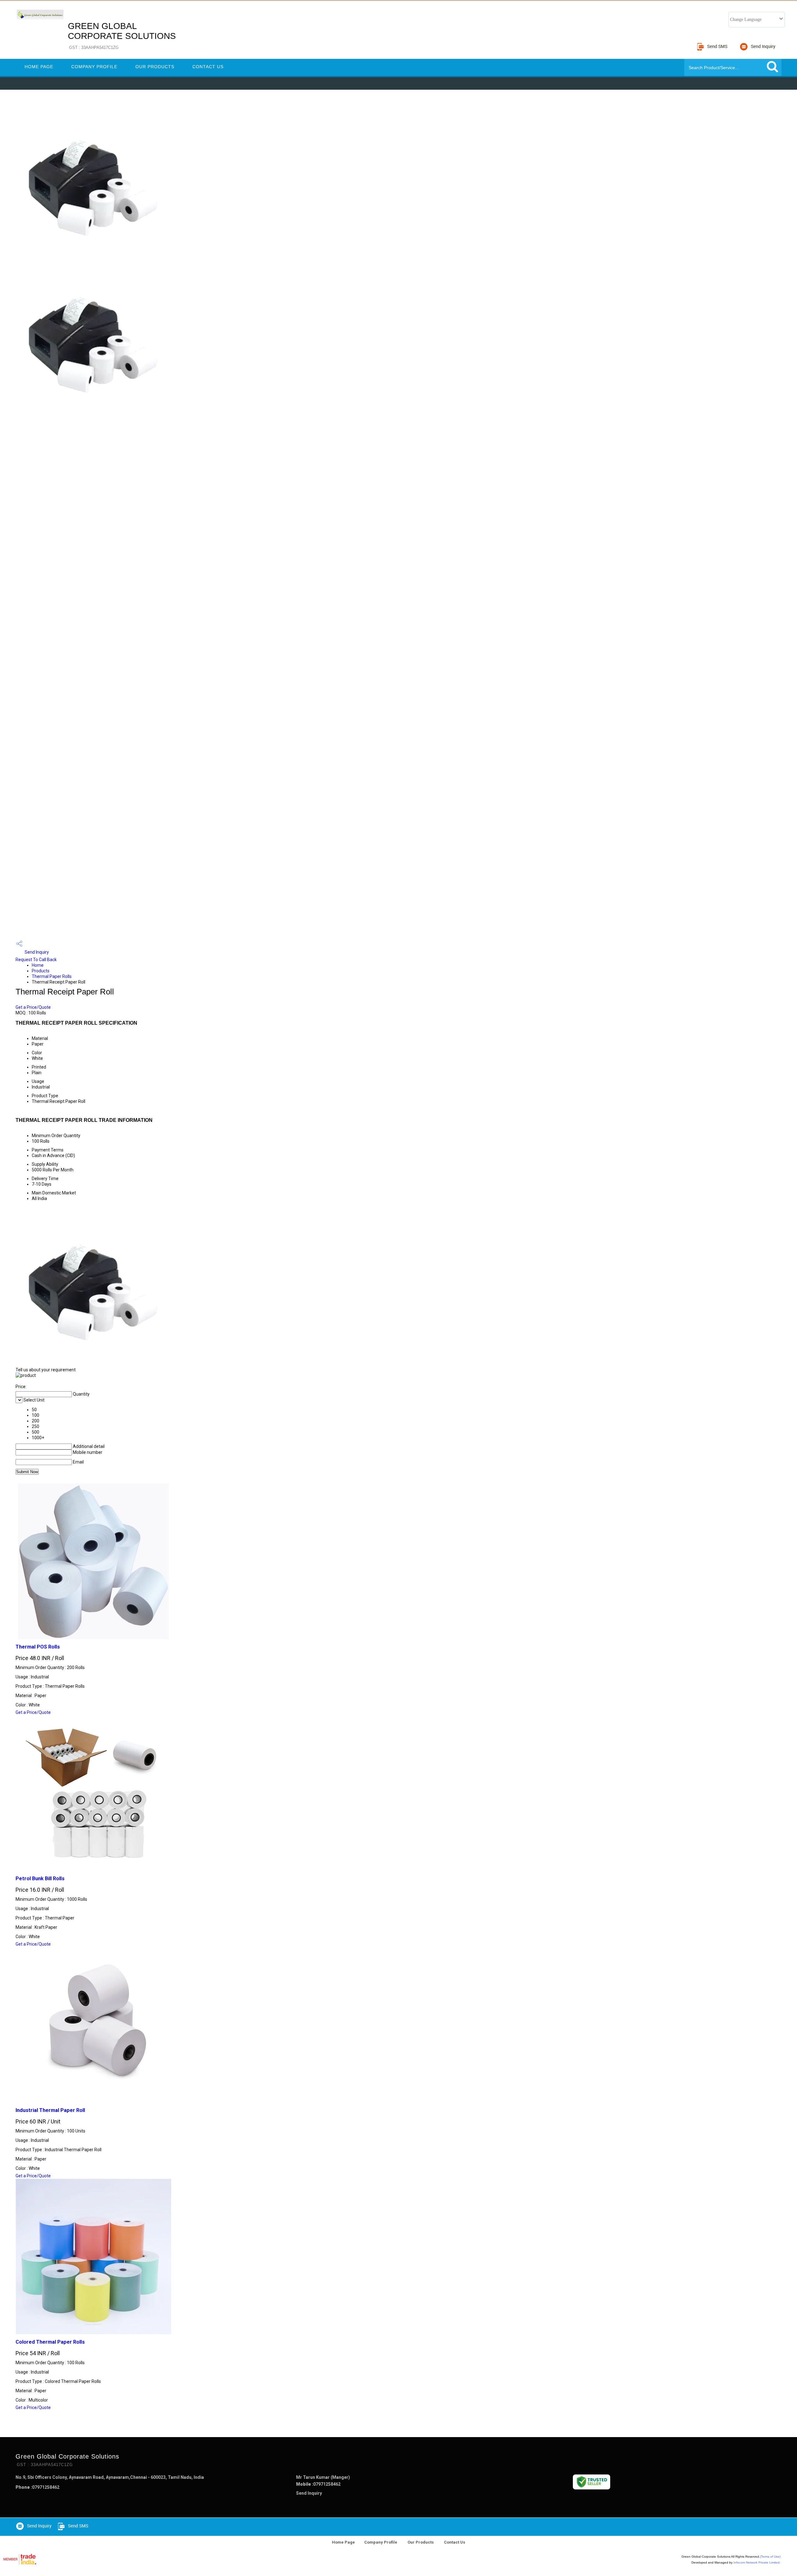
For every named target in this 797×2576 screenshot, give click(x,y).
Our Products (155, 67)
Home (38, 965)
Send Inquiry (36, 952)
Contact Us (208, 67)
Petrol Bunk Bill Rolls (40, 1879)
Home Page (39, 67)
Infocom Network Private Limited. (757, 2562)
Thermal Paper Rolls (52, 976)
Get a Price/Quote (33, 1007)
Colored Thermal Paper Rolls (50, 2342)
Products (41, 971)
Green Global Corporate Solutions (122, 36)
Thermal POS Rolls (38, 1647)
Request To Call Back (36, 960)
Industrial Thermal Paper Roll (50, 2110)
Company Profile (94, 67)
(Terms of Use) (770, 2557)
